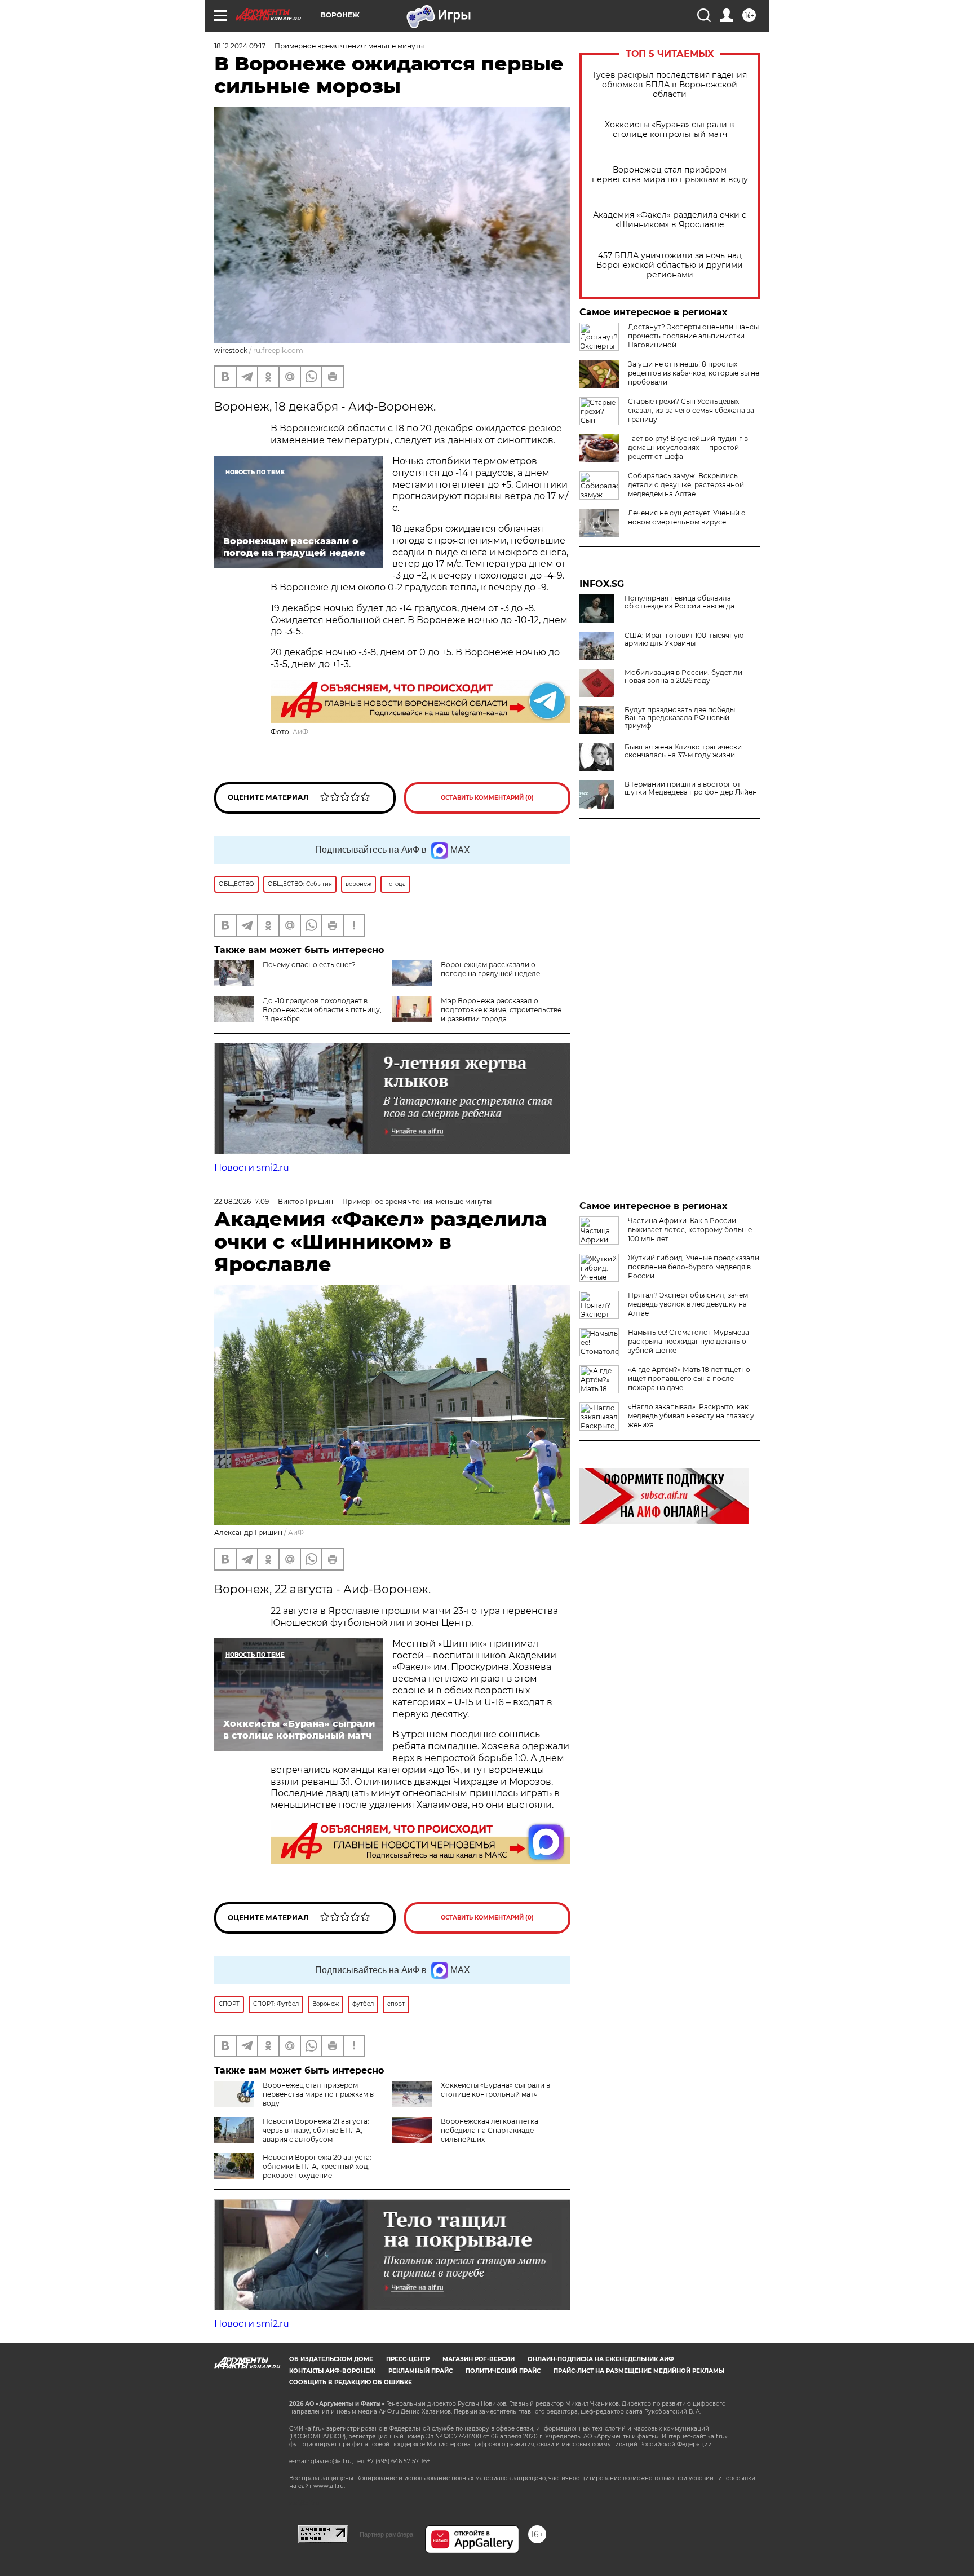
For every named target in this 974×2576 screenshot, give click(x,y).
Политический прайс (503, 2371)
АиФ (300, 732)
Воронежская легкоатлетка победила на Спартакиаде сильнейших (490, 2130)
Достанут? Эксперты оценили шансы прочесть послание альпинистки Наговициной (693, 336)
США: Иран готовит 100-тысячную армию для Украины (684, 639)
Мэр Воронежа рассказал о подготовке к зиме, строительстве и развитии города (501, 1010)
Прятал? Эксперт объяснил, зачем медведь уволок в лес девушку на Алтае (688, 1304)
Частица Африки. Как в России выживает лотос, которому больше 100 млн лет (690, 1230)
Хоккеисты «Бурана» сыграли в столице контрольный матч (670, 130)
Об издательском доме (331, 2359)
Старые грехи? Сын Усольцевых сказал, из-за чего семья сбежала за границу (691, 410)
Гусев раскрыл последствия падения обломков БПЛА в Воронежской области (670, 85)
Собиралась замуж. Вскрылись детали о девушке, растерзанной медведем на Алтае (686, 485)
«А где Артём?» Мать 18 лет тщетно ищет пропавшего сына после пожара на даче (689, 1379)
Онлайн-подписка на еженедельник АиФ (601, 2359)
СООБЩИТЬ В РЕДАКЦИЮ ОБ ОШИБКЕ (351, 2382)
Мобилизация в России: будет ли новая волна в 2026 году (683, 677)
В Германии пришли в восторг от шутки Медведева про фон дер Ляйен (691, 788)
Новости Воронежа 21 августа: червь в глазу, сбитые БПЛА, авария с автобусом (316, 2130)
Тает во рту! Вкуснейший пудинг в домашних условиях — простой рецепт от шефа (688, 447)
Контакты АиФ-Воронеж (332, 2371)
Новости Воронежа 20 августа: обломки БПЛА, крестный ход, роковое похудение (317, 2166)
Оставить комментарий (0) (487, 798)
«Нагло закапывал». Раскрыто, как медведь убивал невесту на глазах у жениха (691, 1416)
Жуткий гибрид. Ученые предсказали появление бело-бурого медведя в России (694, 1267)
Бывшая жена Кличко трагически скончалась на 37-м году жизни (683, 751)
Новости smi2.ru (252, 1168)
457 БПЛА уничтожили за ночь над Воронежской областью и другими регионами (670, 265)
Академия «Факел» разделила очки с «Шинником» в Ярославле (670, 220)
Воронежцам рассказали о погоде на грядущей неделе (490, 969)
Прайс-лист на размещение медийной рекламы (639, 2371)
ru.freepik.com (278, 350)
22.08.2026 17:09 (242, 1201)
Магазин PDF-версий (479, 2359)
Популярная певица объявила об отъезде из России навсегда (679, 602)
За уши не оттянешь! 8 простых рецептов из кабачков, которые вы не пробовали (694, 373)
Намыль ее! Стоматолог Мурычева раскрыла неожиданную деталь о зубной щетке (689, 1341)
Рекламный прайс (420, 2371)
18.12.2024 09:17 (240, 46)
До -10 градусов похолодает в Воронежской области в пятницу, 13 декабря (322, 1010)
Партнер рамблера (386, 2534)
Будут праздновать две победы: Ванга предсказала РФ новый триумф (681, 718)
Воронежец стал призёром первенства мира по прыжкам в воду (670, 175)
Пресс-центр (408, 2359)
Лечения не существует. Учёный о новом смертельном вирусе (687, 517)
